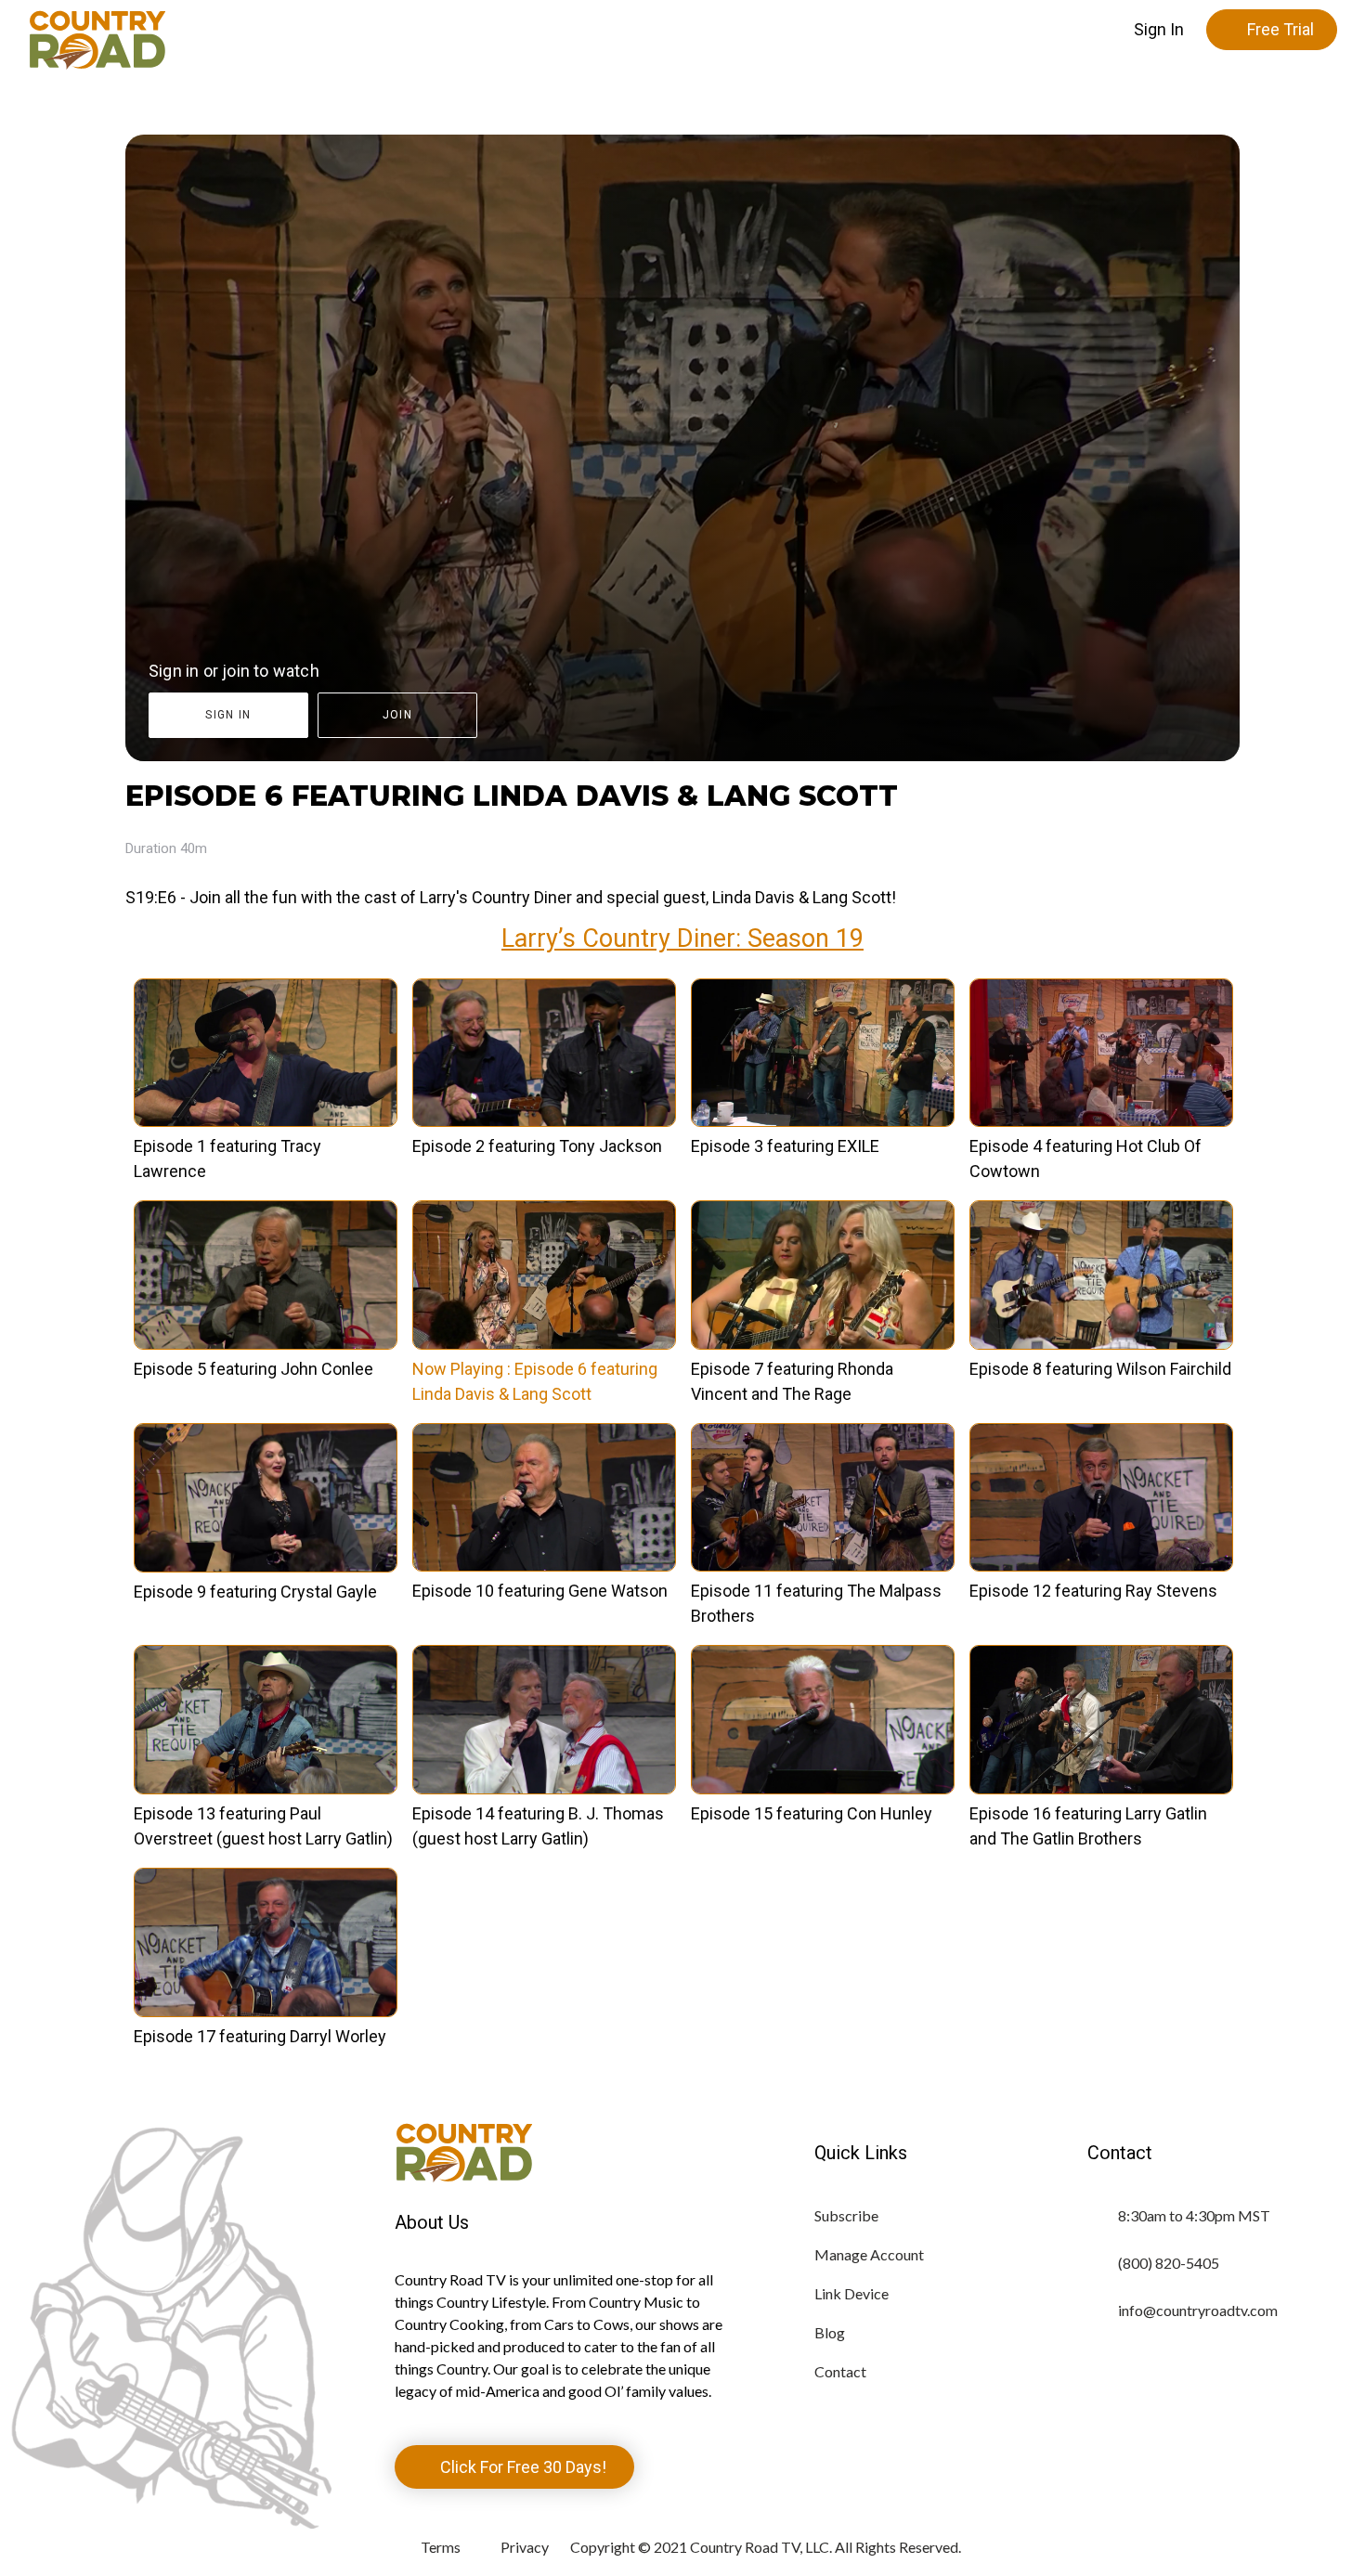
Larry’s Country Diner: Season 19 (682, 938)
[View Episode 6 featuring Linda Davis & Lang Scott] (544, 1344)
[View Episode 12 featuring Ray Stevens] (1101, 1566)
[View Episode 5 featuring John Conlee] (266, 1344)
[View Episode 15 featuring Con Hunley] (823, 1788)
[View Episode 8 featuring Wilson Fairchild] (1101, 1344)
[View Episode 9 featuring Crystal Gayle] (266, 1566)
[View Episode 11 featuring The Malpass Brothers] (823, 1566)
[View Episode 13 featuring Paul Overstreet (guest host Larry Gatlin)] (266, 1788)
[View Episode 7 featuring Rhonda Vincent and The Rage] (823, 1344)
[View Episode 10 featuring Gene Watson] (544, 1566)
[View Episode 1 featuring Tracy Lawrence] (266, 1121)
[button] (1159, 30)
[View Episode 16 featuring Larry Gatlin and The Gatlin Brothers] (1101, 1788)
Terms (441, 2547)
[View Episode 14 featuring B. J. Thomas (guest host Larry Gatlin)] (544, 1788)
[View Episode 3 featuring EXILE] (823, 1121)
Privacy (525, 2547)
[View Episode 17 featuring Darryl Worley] (266, 2011)
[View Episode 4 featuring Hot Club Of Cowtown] (1101, 1121)
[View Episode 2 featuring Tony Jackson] (544, 1121)
